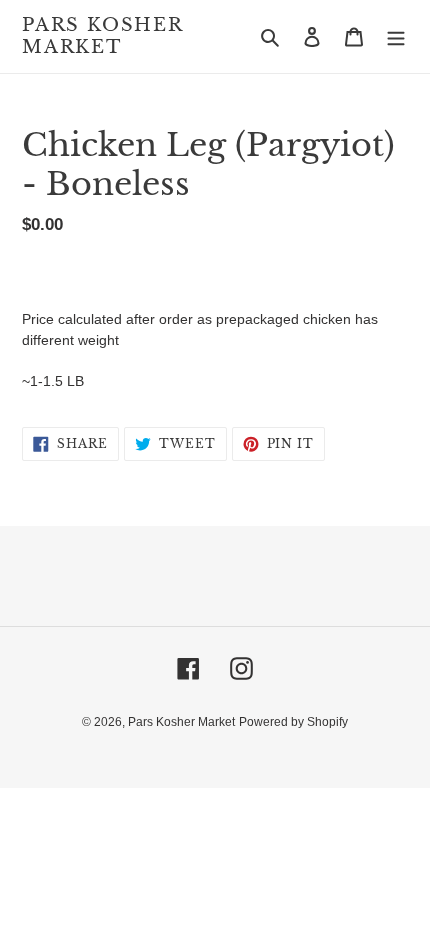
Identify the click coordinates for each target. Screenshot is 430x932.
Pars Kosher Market (102, 36)
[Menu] (396, 36)
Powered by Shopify (293, 722)
